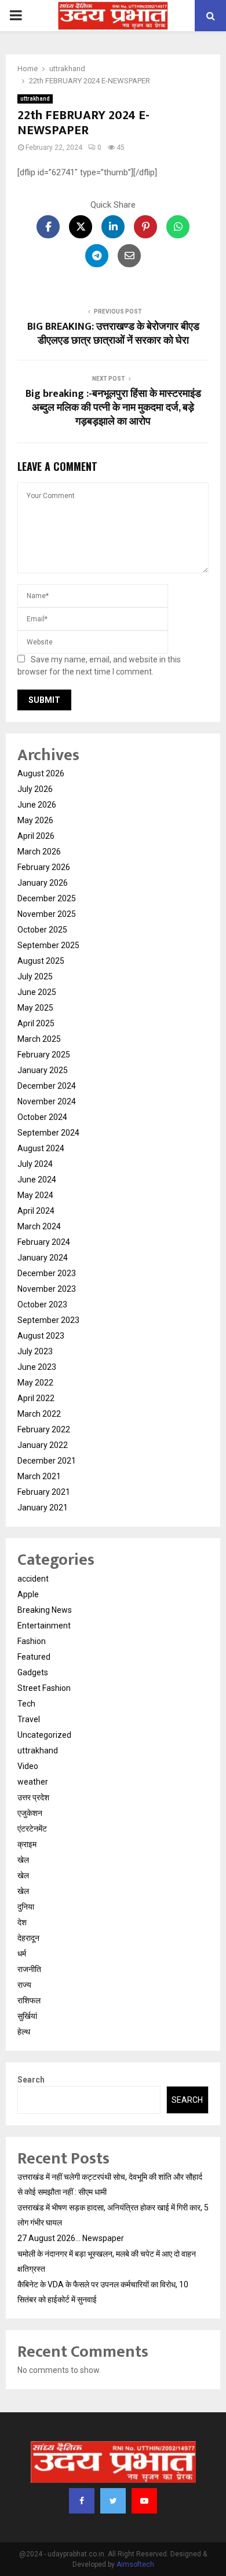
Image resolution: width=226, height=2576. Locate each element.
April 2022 (36, 1398)
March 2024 (39, 1226)
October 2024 (42, 1117)
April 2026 (36, 836)
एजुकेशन (30, 1813)
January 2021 (43, 1508)
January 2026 (43, 883)
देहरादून (28, 1938)
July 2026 (35, 789)
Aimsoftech (135, 2564)
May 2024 (35, 1195)
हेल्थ (24, 2032)
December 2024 (47, 1086)
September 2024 (48, 1133)
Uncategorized (44, 1735)
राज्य (24, 1985)
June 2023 (37, 1367)
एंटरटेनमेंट (32, 1829)
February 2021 (44, 1492)
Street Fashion (44, 1688)
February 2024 (44, 1242)
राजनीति (29, 1969)
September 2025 (48, 945)
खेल (23, 1860)
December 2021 (47, 1461)
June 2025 (37, 992)
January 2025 (43, 1070)
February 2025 (44, 1055)
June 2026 (37, 805)
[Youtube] (144, 2501)
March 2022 (39, 1414)
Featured (34, 1657)
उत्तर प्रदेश (33, 1797)
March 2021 (39, 1476)
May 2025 (35, 1008)
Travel (29, 1719)
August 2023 (41, 1336)
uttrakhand (35, 99)
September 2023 (48, 1320)
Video (28, 1766)
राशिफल (29, 2000)
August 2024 (41, 1148)
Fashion (32, 1641)
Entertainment (44, 1626)
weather (33, 1782)
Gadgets (33, 1672)
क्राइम (27, 1844)
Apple (28, 1594)
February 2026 (44, 867)
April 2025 (36, 1023)
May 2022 (35, 1383)
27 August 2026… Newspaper (71, 2238)
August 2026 (41, 773)
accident (33, 1579)
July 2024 (35, 1164)
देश (22, 1922)
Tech (26, 1704)
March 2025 (39, 1039)
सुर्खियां (27, 2016)
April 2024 (36, 1211)
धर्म (22, 1954)
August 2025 (41, 961)
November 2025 (47, 914)
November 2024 (47, 1101)
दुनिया (26, 1907)
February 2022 (44, 1429)
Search (31, 2080)
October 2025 (42, 930)
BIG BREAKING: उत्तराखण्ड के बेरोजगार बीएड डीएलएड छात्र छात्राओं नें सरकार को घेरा (113, 334)
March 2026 (39, 852)
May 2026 (35, 820)
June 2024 (37, 1180)
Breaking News (45, 1610)
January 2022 (43, 1445)
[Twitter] (113, 2501)
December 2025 (47, 898)
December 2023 (47, 1273)
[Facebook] (82, 2501)
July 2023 (35, 1351)
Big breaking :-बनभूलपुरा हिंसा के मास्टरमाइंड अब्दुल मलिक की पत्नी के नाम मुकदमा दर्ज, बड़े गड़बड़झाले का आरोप (113, 408)
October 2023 (42, 1304)
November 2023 (47, 1289)
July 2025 (35, 976)
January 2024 (43, 1258)
